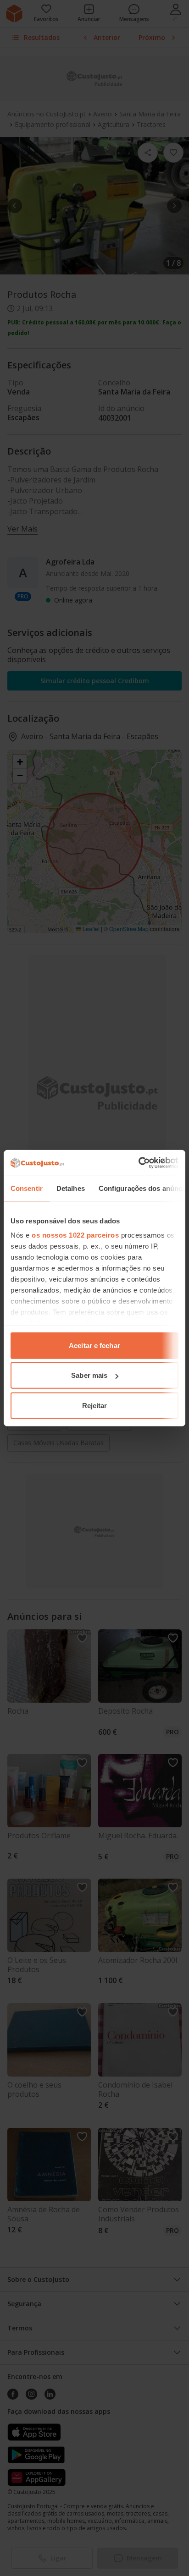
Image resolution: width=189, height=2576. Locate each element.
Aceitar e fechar (94, 1345)
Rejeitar (95, 1405)
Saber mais (89, 1375)
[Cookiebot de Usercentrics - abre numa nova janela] (138, 1163)
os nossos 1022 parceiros (75, 1235)
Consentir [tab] (27, 1188)
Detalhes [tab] (71, 1188)
